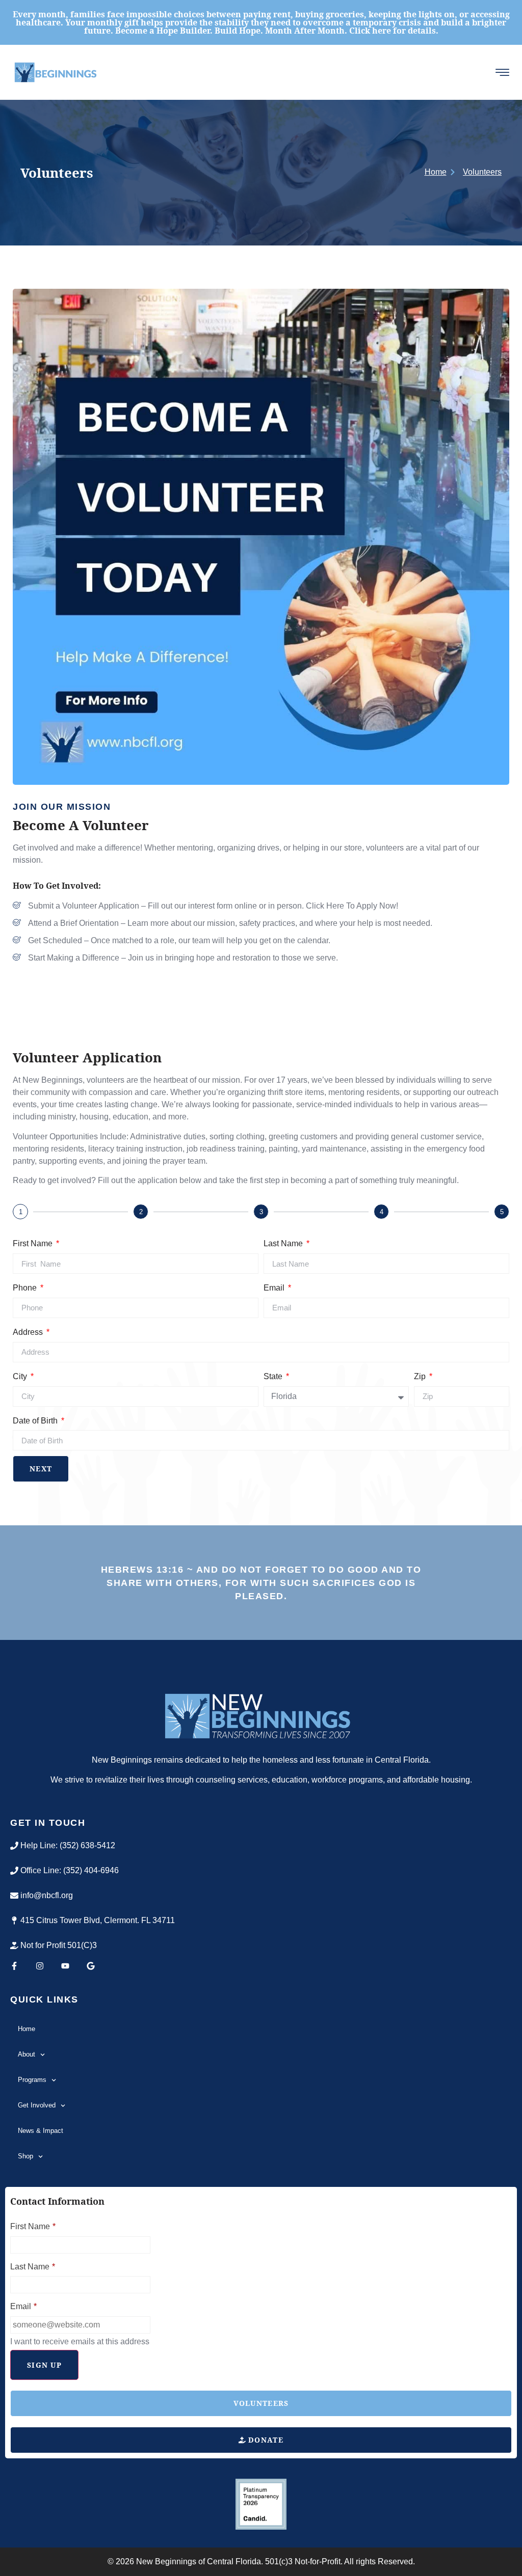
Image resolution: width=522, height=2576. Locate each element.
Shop (25, 2156)
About (27, 2054)
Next (41, 1469)
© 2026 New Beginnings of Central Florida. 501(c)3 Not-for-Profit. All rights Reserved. (261, 2561)
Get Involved (37, 2105)
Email (275, 1288)
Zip (421, 1376)
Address (29, 1332)
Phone (26, 1288)
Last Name (284, 1243)
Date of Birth (36, 1421)
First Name (34, 1243)
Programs (32, 2080)
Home (27, 2029)
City (21, 1376)
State (274, 1376)
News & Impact (41, 2131)
